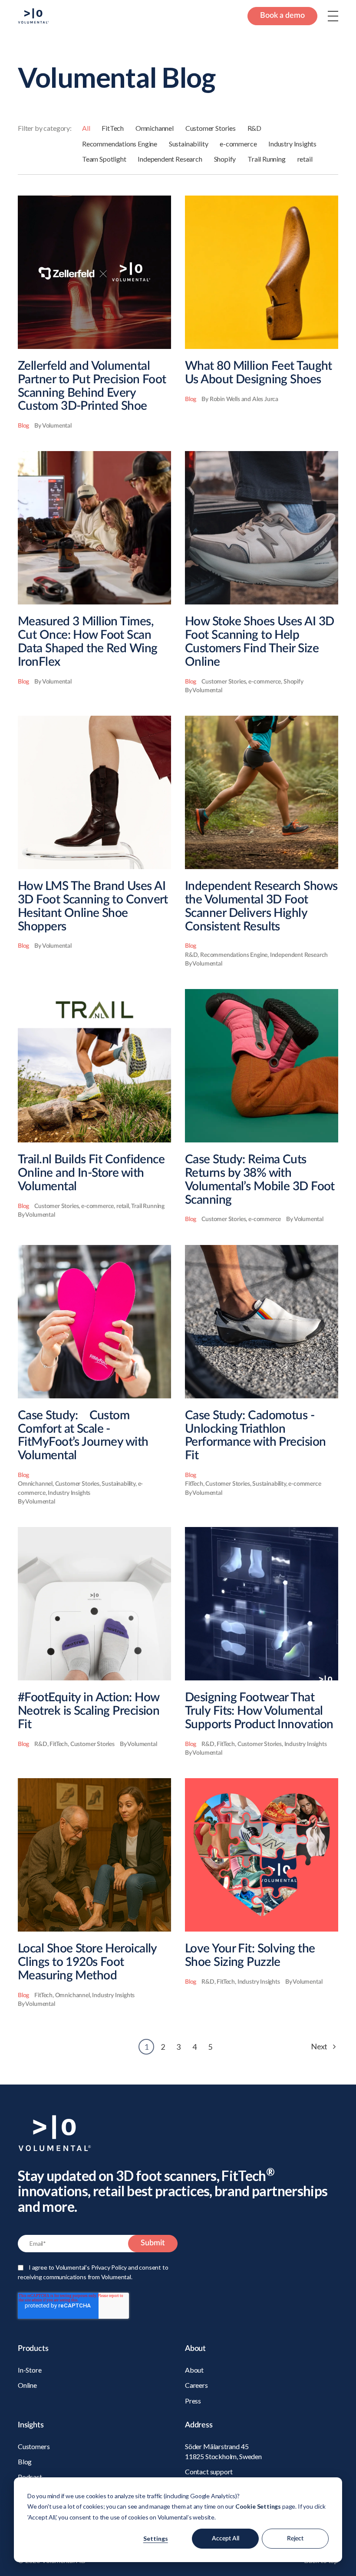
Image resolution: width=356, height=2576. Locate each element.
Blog (25, 2461)
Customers (34, 2446)
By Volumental (53, 426)
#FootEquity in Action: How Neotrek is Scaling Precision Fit (89, 1711)
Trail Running (267, 159)
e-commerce (238, 144)
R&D (254, 128)
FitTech (113, 128)
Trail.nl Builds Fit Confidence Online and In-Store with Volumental (91, 1173)
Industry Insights (292, 144)
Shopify (225, 159)
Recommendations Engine (120, 144)
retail (305, 159)
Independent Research (170, 159)
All (86, 128)
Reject (295, 2539)
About (194, 2370)
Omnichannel (155, 128)
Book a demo (282, 16)
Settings (156, 2538)
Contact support (209, 2471)
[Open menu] (333, 16)
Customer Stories (211, 128)
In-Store (30, 2370)
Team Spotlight (104, 159)
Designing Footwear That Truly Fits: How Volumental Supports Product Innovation (259, 1711)
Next (320, 2046)
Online (27, 2385)
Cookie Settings (258, 2506)
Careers (196, 2385)
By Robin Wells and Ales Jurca (240, 399)
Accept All (226, 2539)
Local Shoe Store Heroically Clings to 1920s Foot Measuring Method (87, 1962)
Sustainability (188, 144)
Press (193, 2401)
